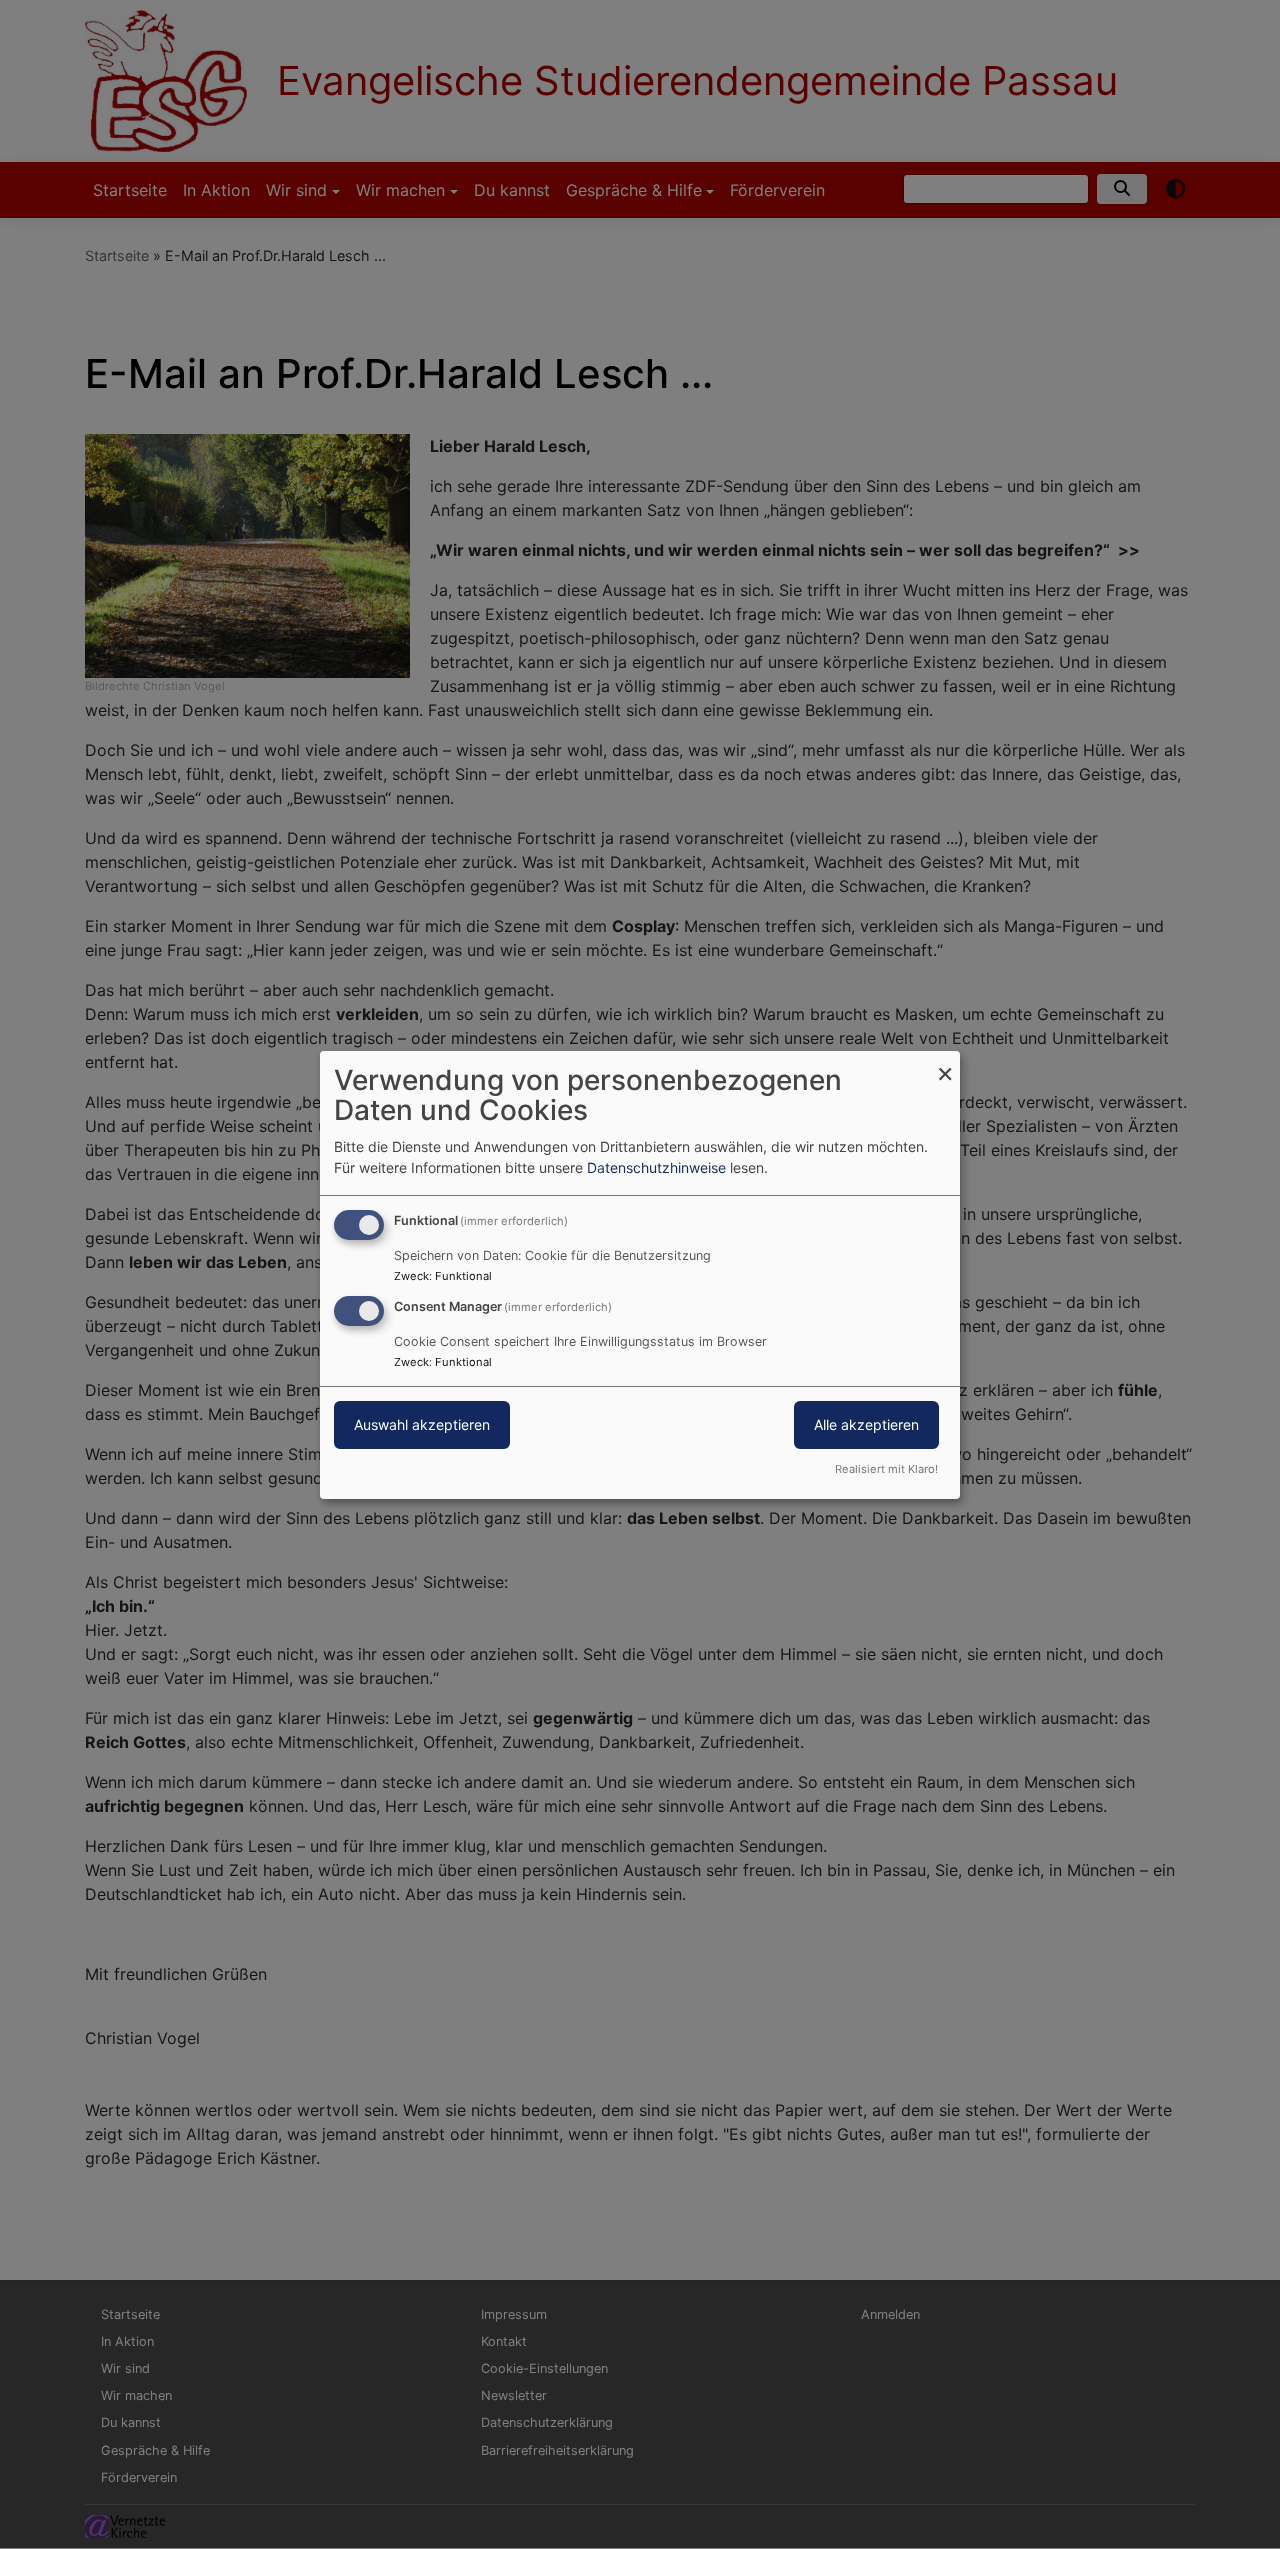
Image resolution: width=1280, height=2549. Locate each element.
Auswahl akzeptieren (422, 1424)
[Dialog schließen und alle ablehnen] (945, 1062)
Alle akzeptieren (866, 1424)
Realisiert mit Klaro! (886, 1469)
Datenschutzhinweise (656, 1167)
